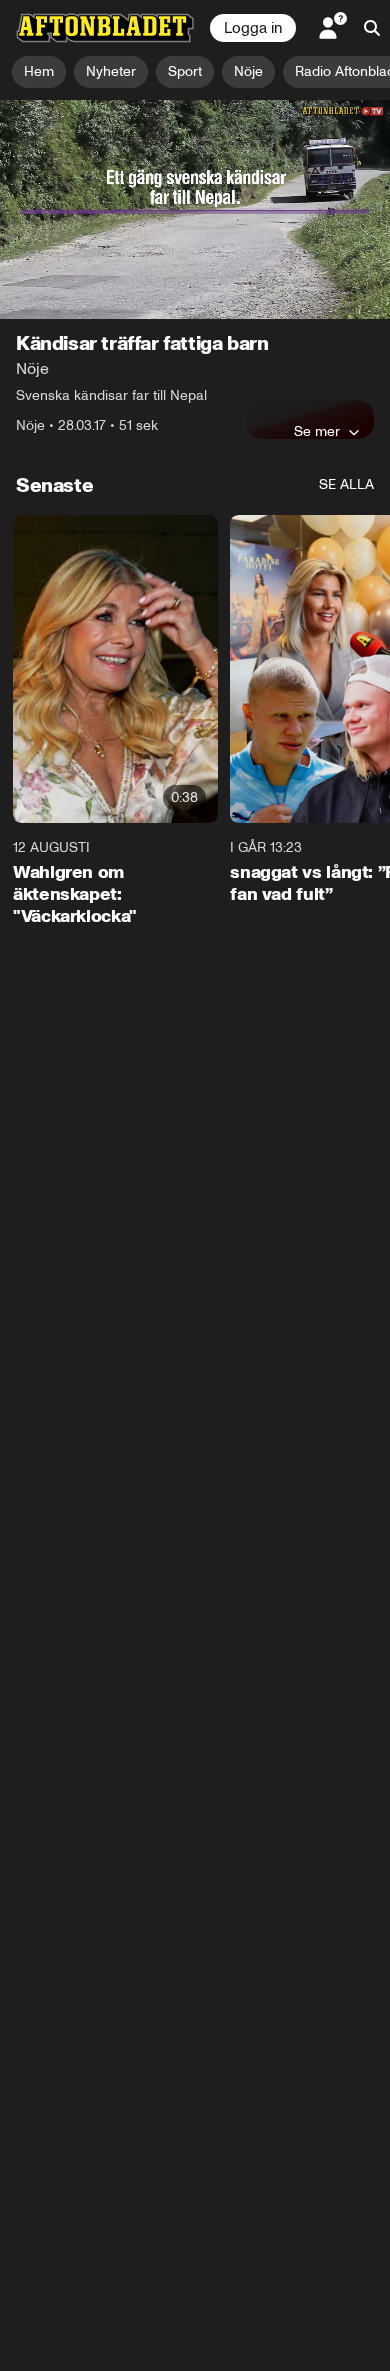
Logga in (253, 28)
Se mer (317, 431)
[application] (195, 209)
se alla (346, 484)
